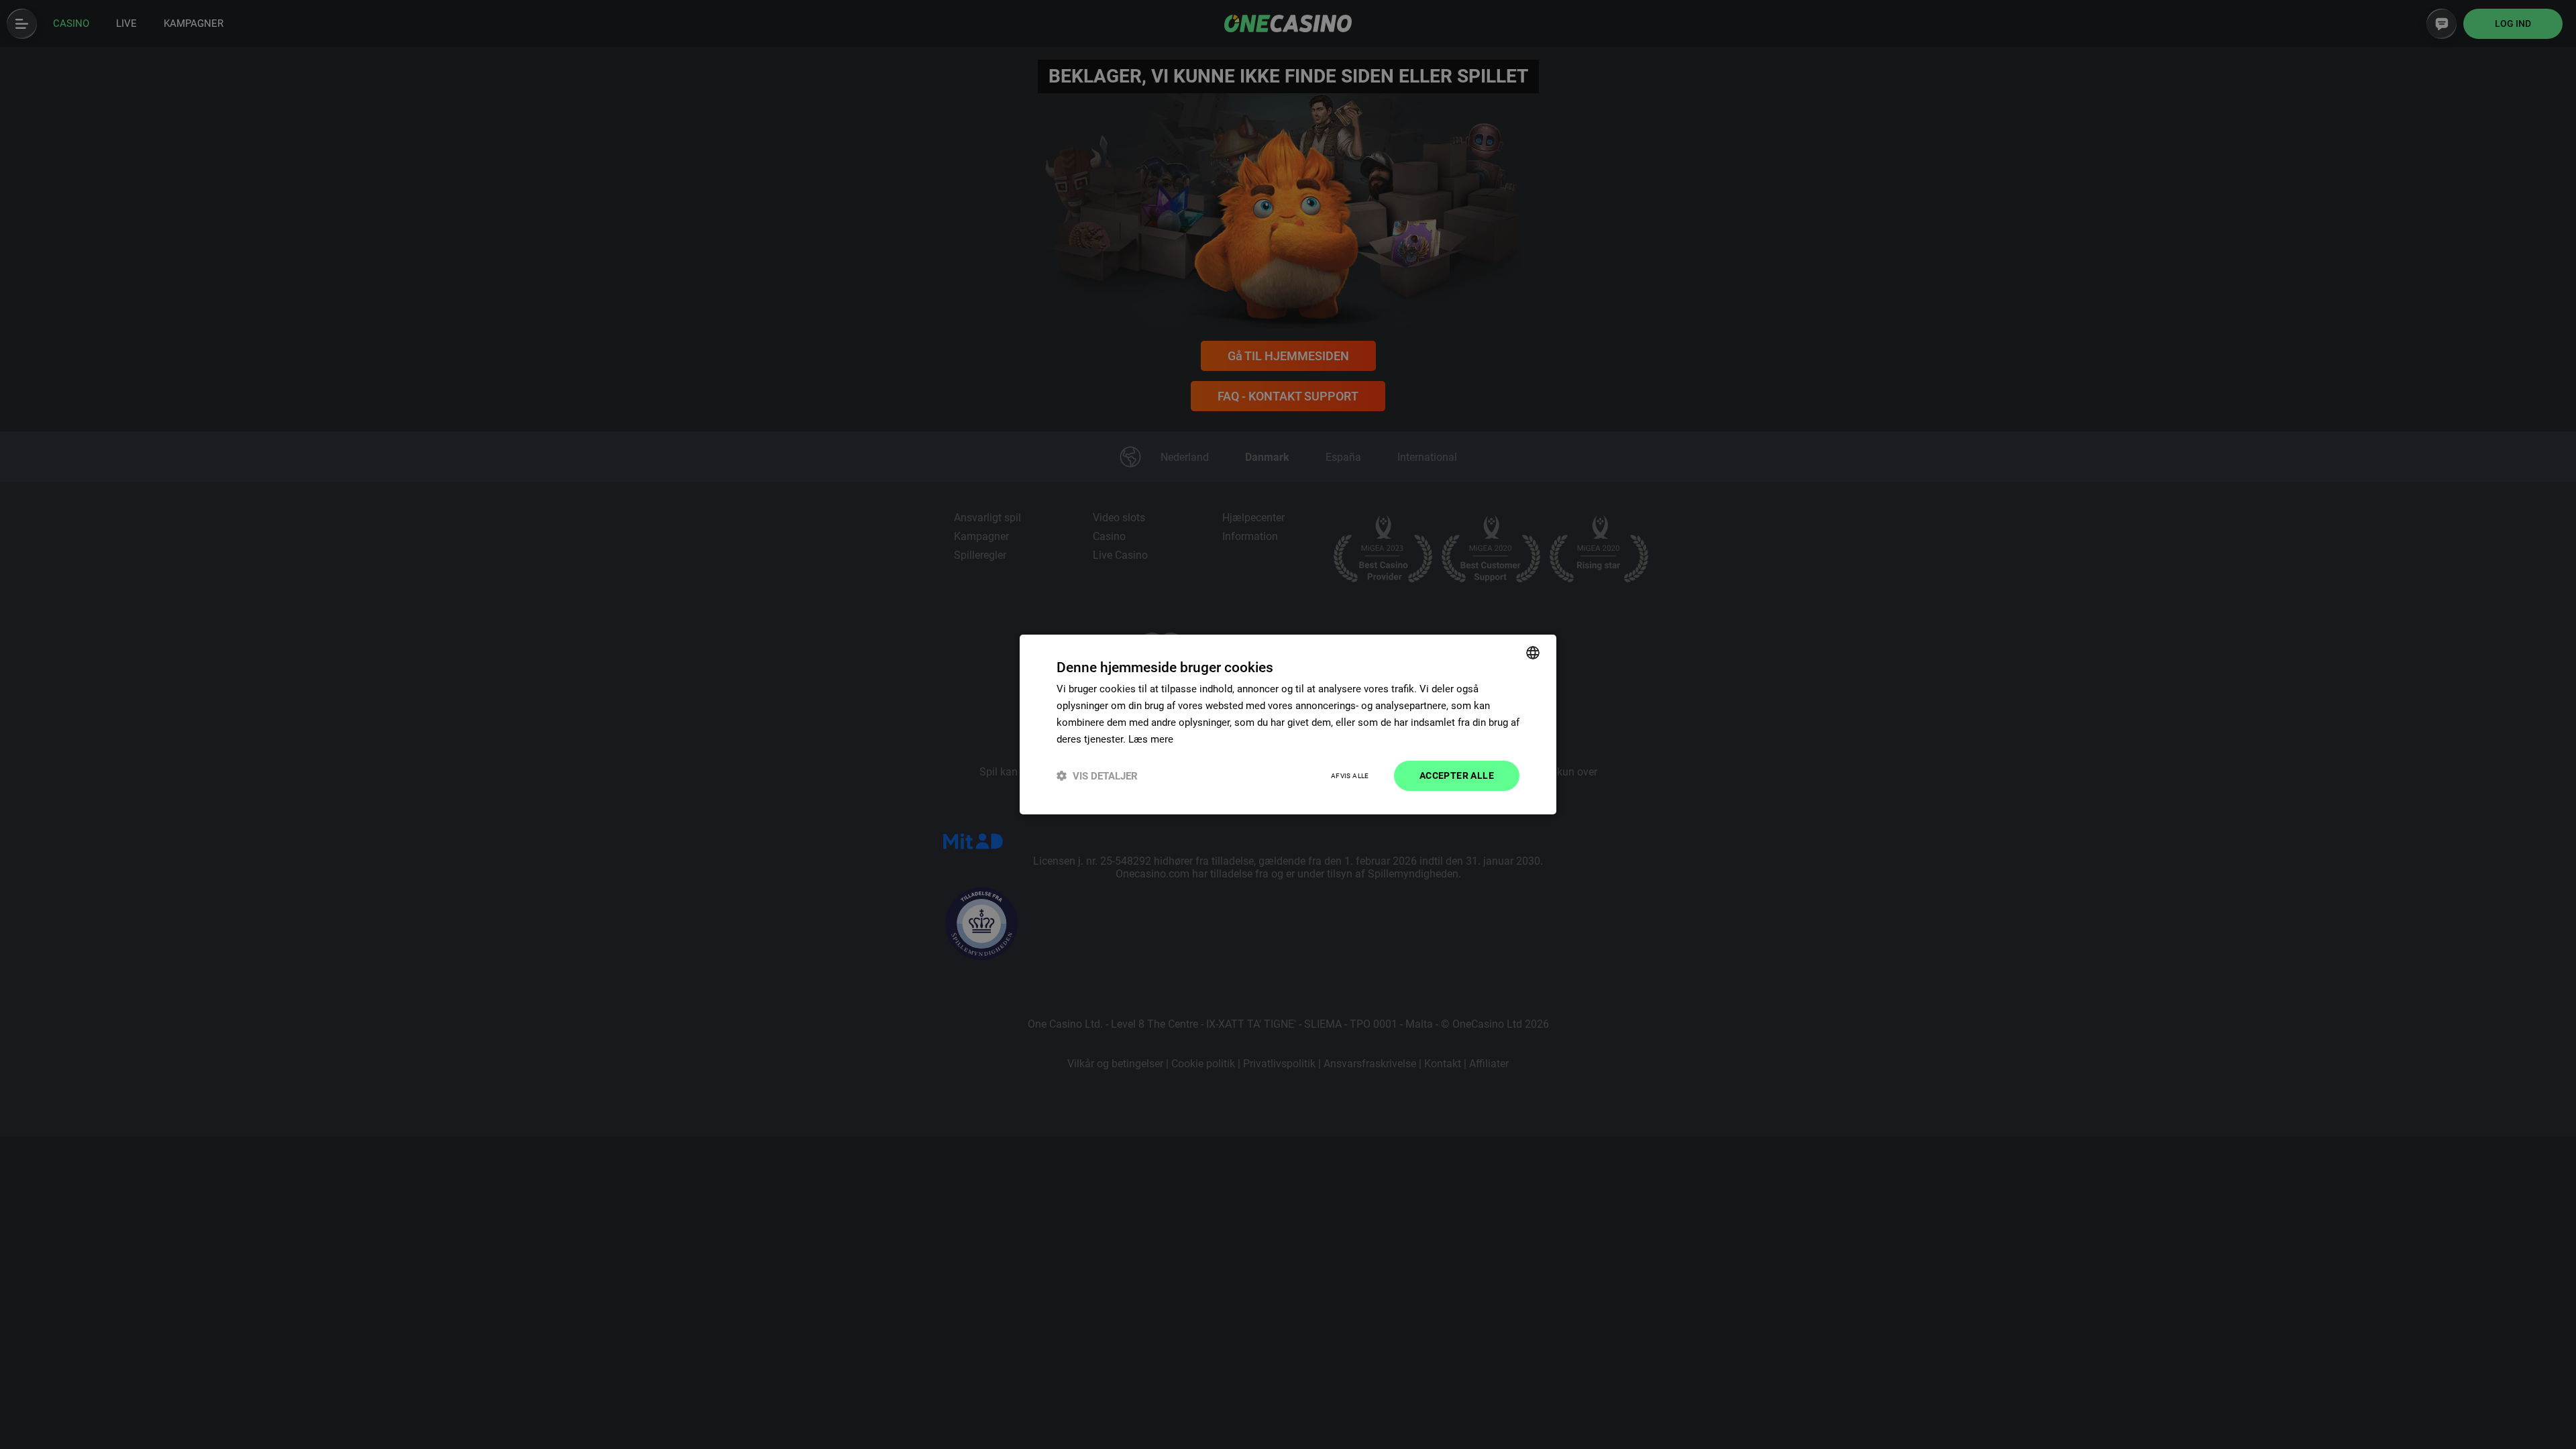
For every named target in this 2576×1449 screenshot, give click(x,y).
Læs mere (1151, 739)
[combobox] (1533, 653)
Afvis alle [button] (1350, 776)
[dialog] (1288, 724)
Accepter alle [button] (1457, 775)
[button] (1097, 776)
